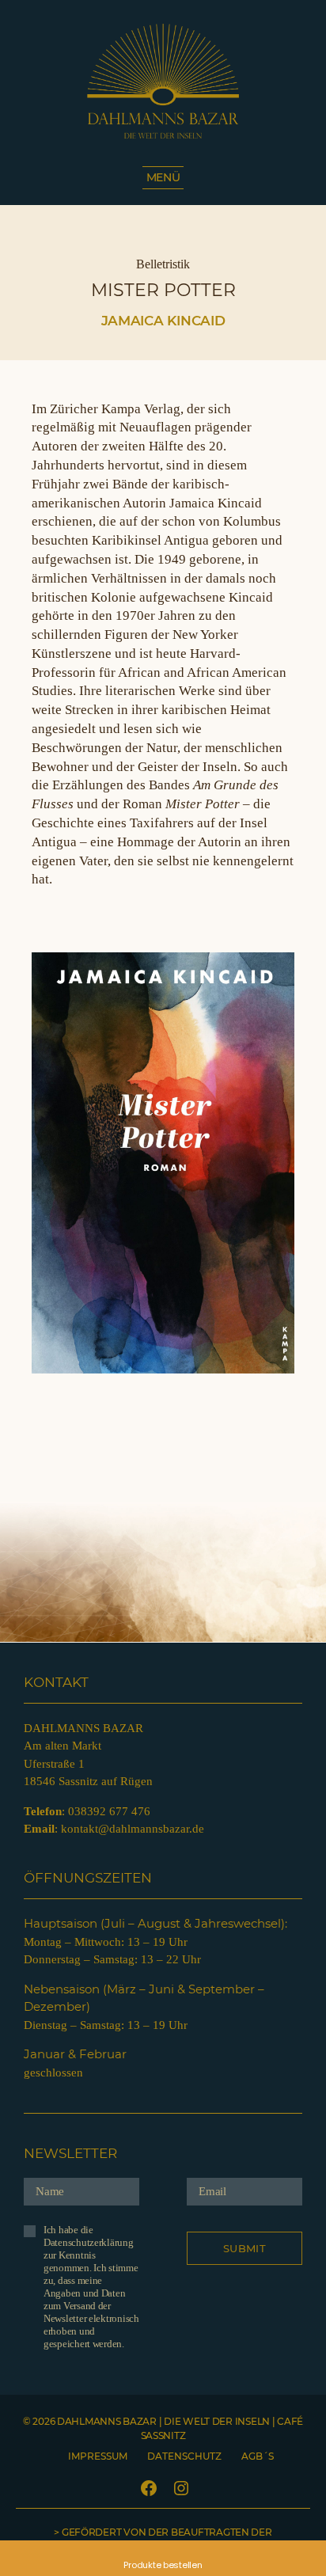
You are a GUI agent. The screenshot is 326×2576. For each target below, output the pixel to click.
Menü (163, 177)
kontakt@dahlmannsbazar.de (133, 1829)
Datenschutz (184, 2456)
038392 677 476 (109, 1811)
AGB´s (258, 2456)
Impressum (98, 2456)
